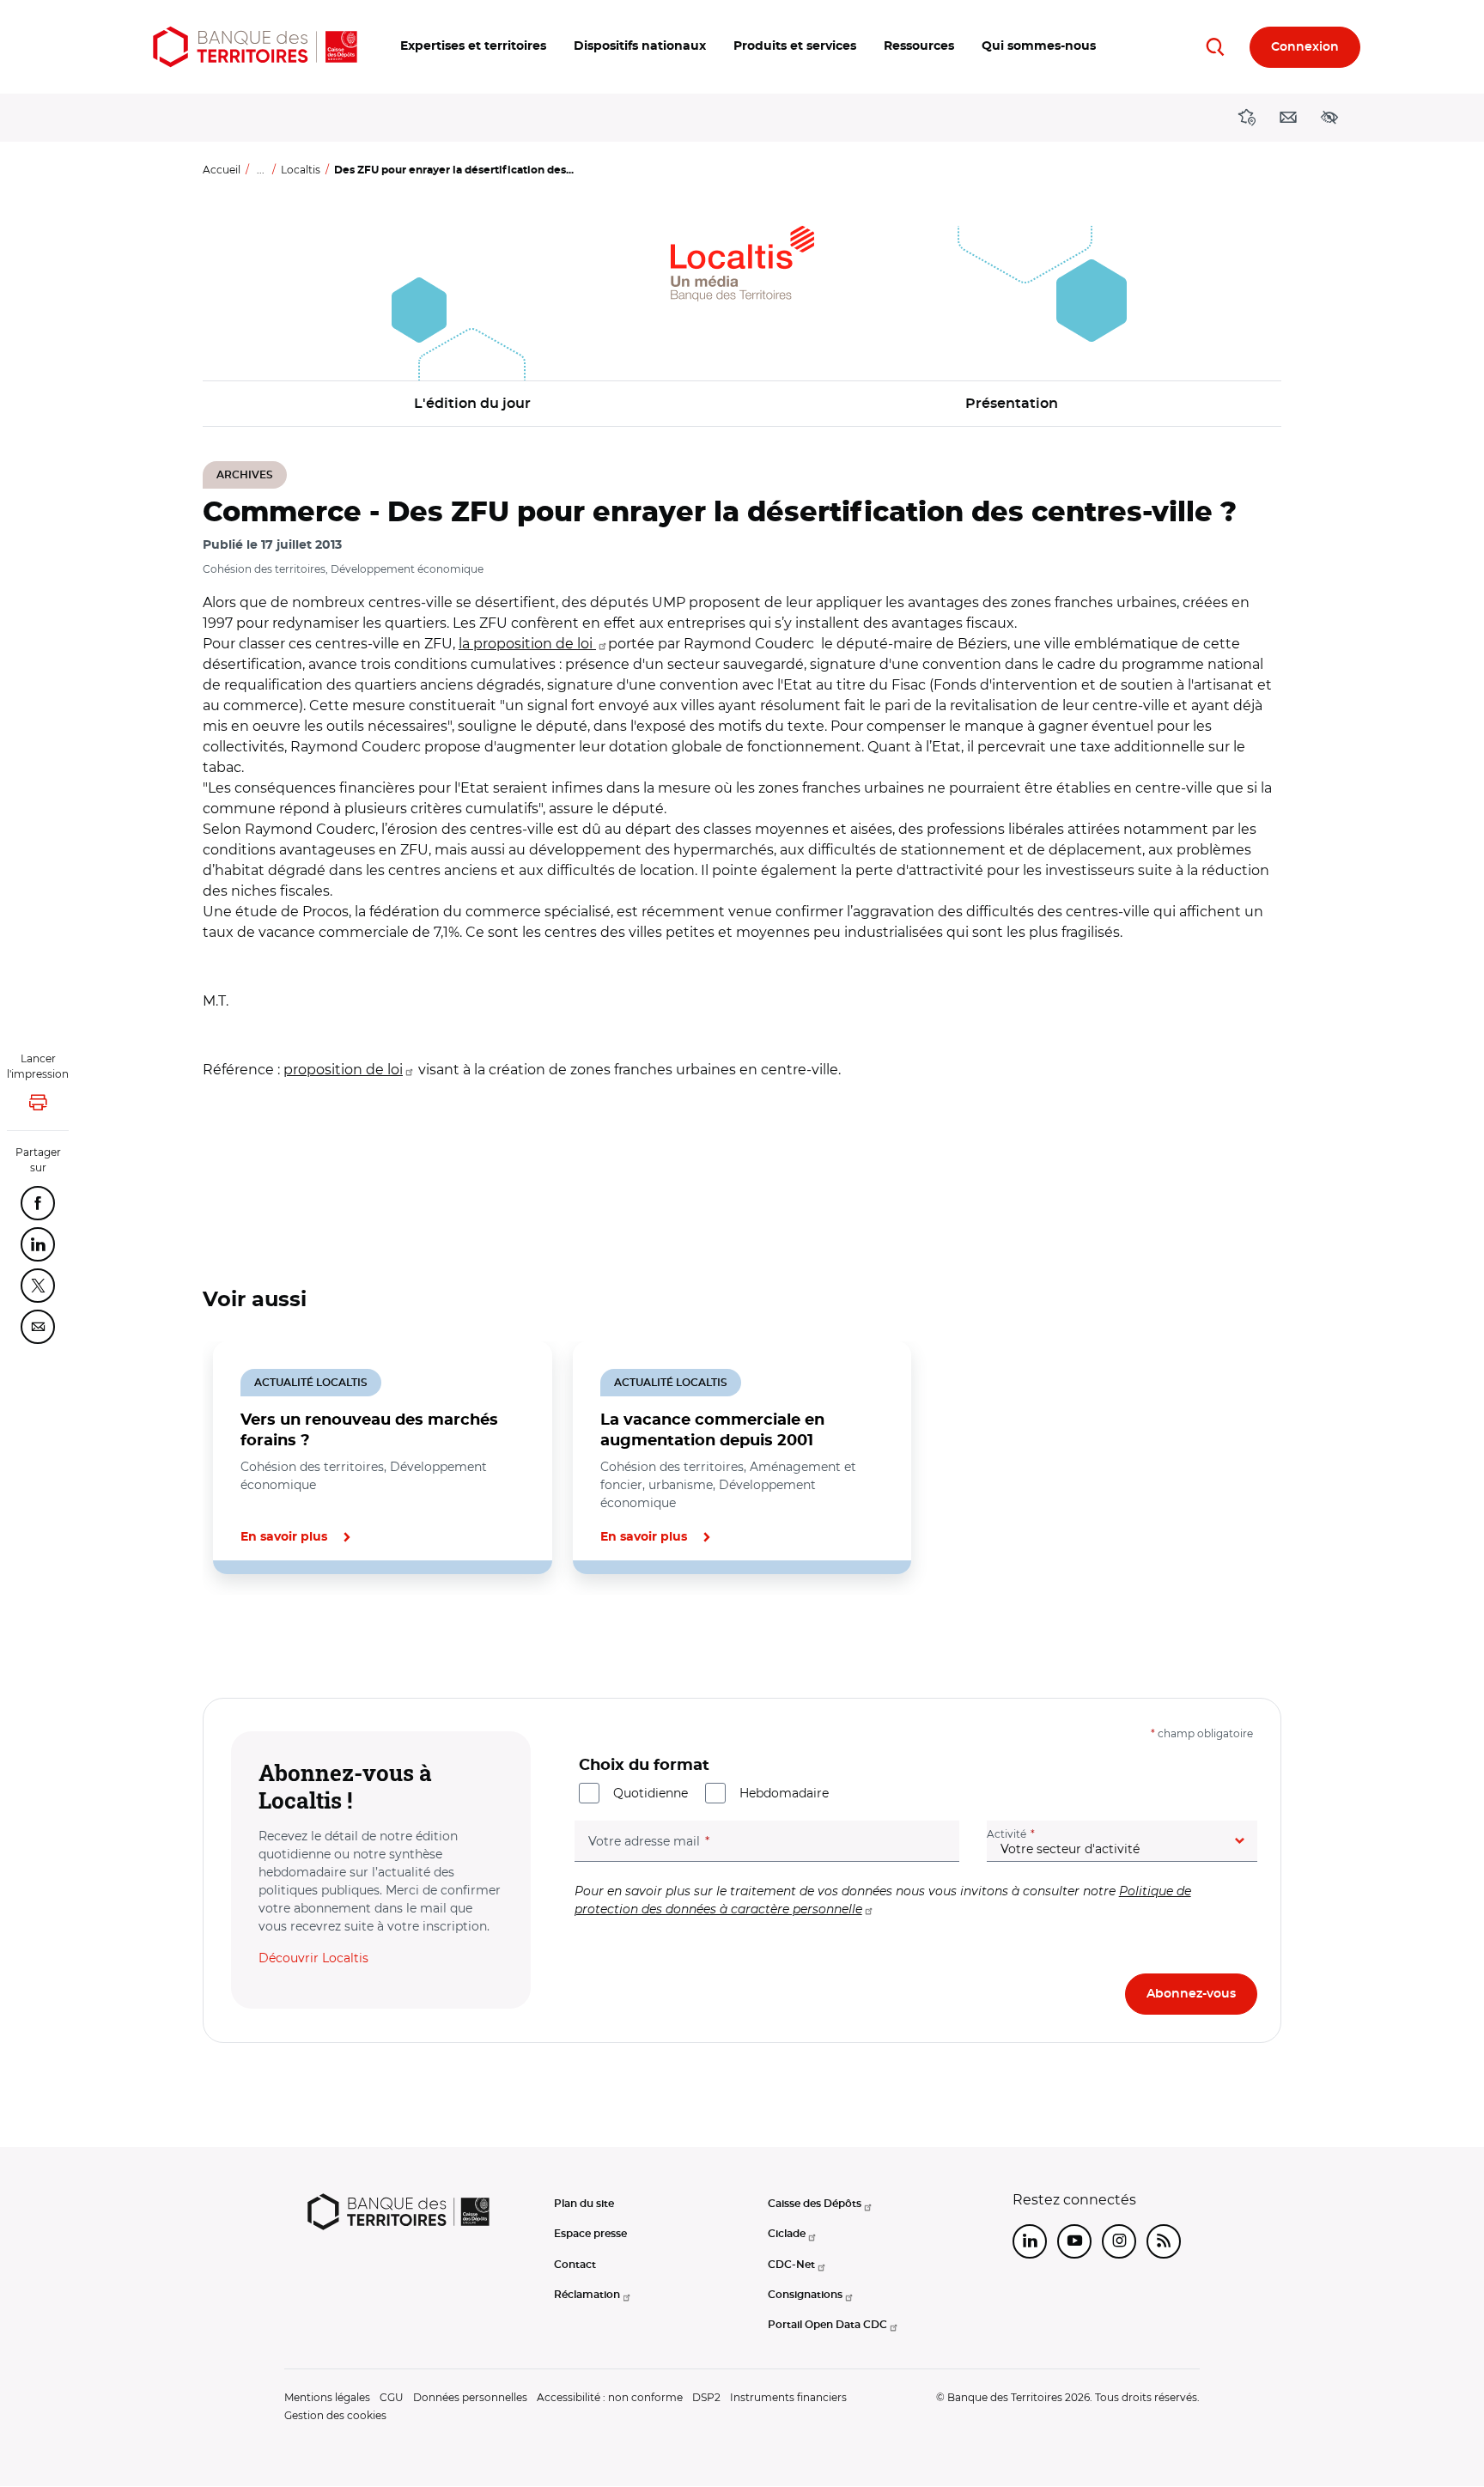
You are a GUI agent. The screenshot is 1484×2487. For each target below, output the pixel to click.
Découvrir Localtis (313, 1958)
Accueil (222, 170)
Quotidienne (651, 1793)
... (261, 170)
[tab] (261, 1633)
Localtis (301, 170)
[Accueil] (255, 47)
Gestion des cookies (335, 2415)
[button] (473, 47)
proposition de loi (343, 1070)
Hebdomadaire (784, 1793)
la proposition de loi (527, 644)
